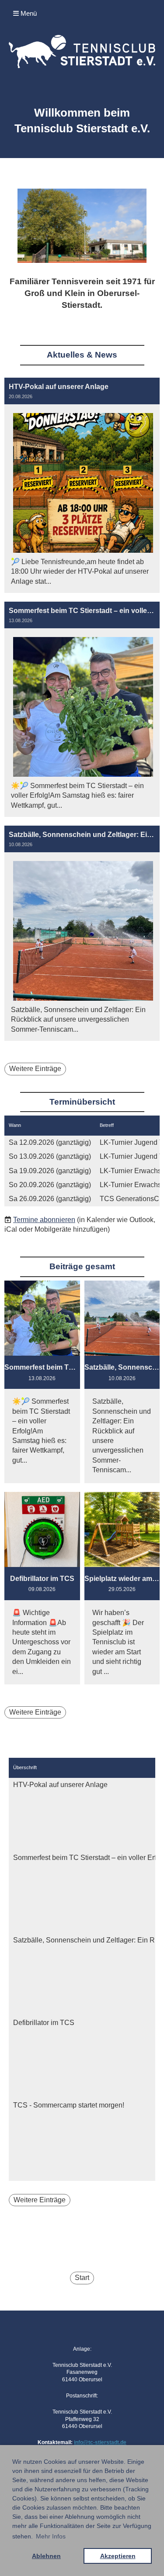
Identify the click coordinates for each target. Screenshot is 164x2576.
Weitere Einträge (35, 1069)
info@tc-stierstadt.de (100, 2442)
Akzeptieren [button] (118, 2556)
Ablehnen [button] (46, 2556)
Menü (28, 13)
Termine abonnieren (44, 1220)
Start (82, 2278)
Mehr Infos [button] (51, 2536)
